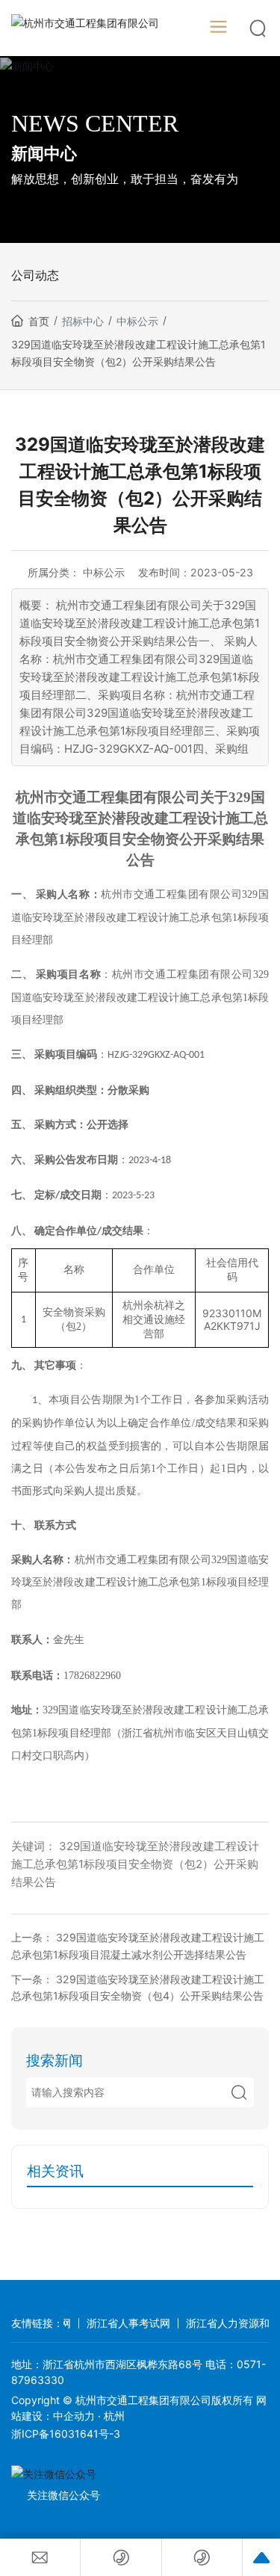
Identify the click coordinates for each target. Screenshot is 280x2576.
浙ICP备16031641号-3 (66, 2434)
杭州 (114, 2416)
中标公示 (137, 321)
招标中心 (83, 321)
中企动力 (74, 2416)
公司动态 (35, 275)
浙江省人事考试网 (114, 2323)
